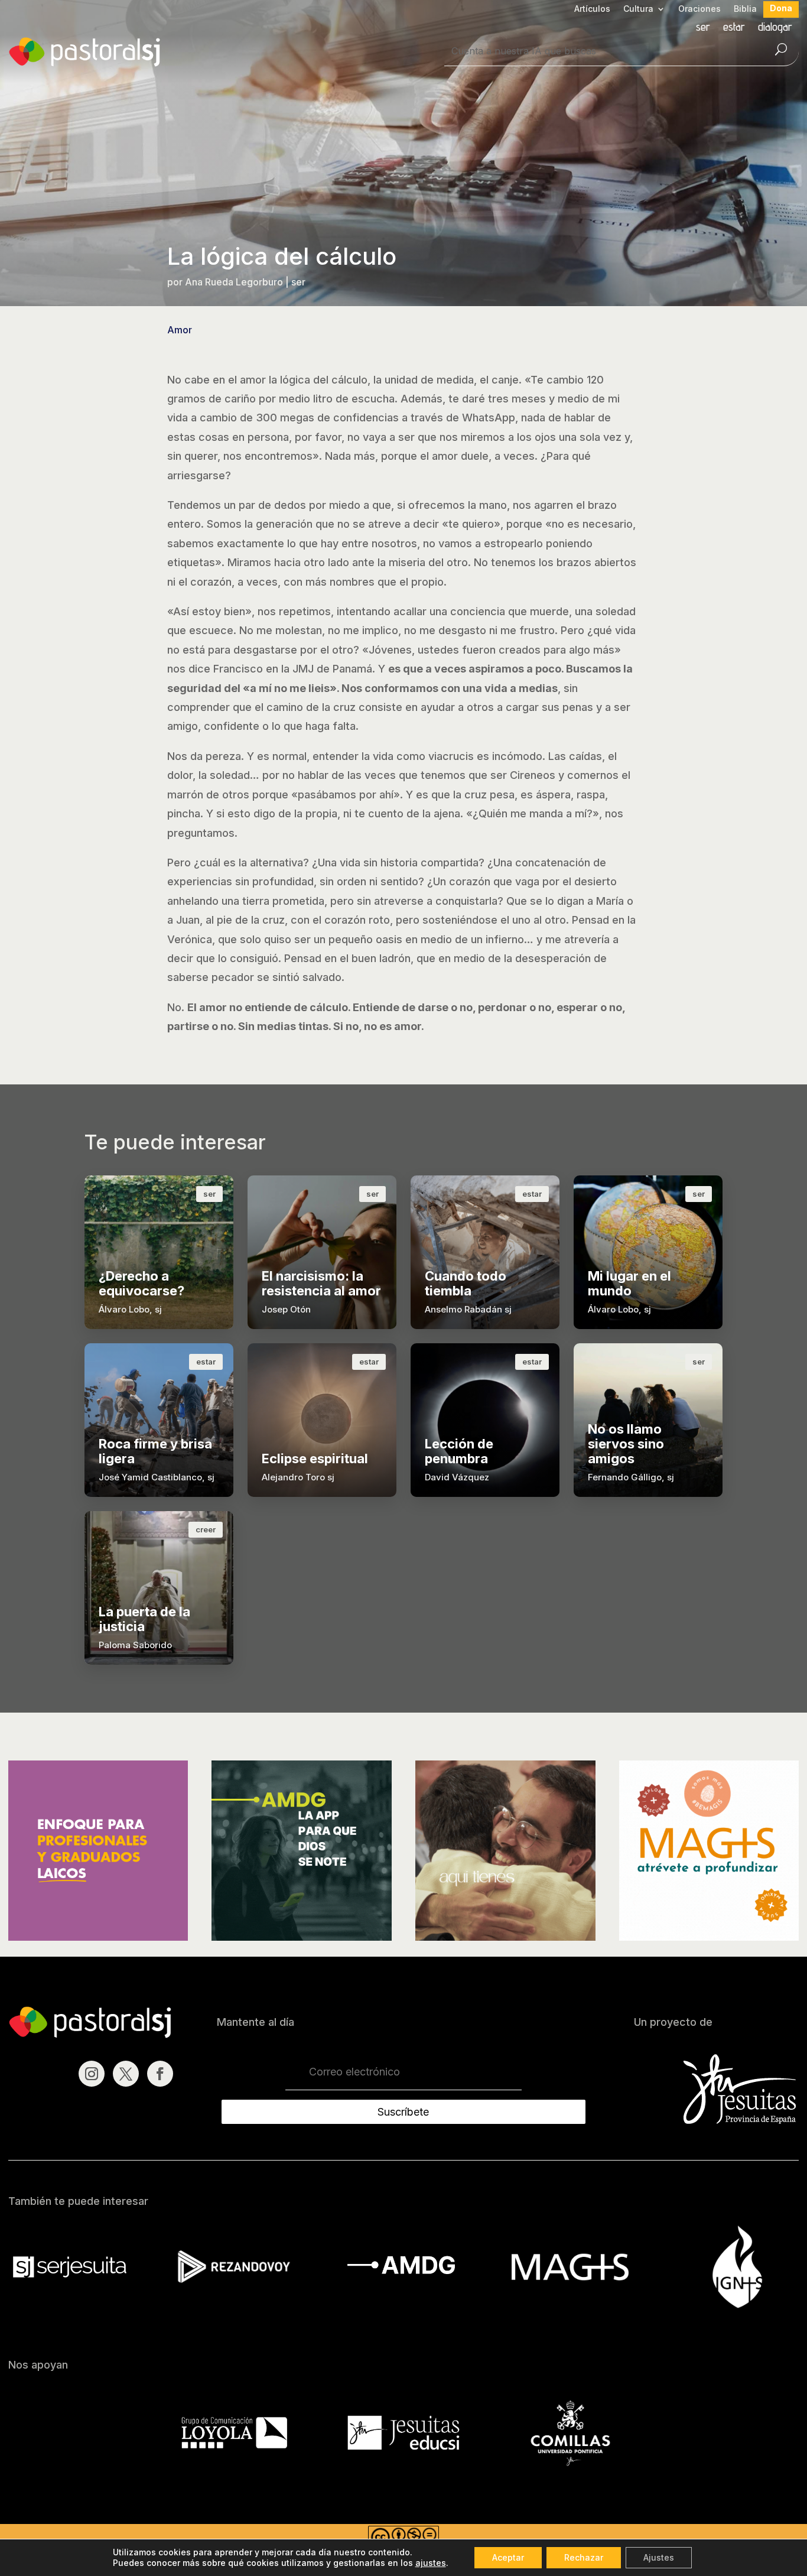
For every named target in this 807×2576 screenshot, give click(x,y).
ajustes (431, 2563)
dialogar (775, 28)
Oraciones (699, 9)
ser (703, 28)
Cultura (638, 9)
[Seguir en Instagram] (92, 2074)
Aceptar (508, 2557)
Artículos (592, 9)
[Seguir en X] (126, 2074)
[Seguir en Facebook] (160, 2074)
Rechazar (584, 2557)
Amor (180, 330)
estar (734, 28)
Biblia (745, 9)
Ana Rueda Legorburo (234, 282)
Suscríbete (403, 2112)
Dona (781, 9)
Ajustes (659, 2557)
